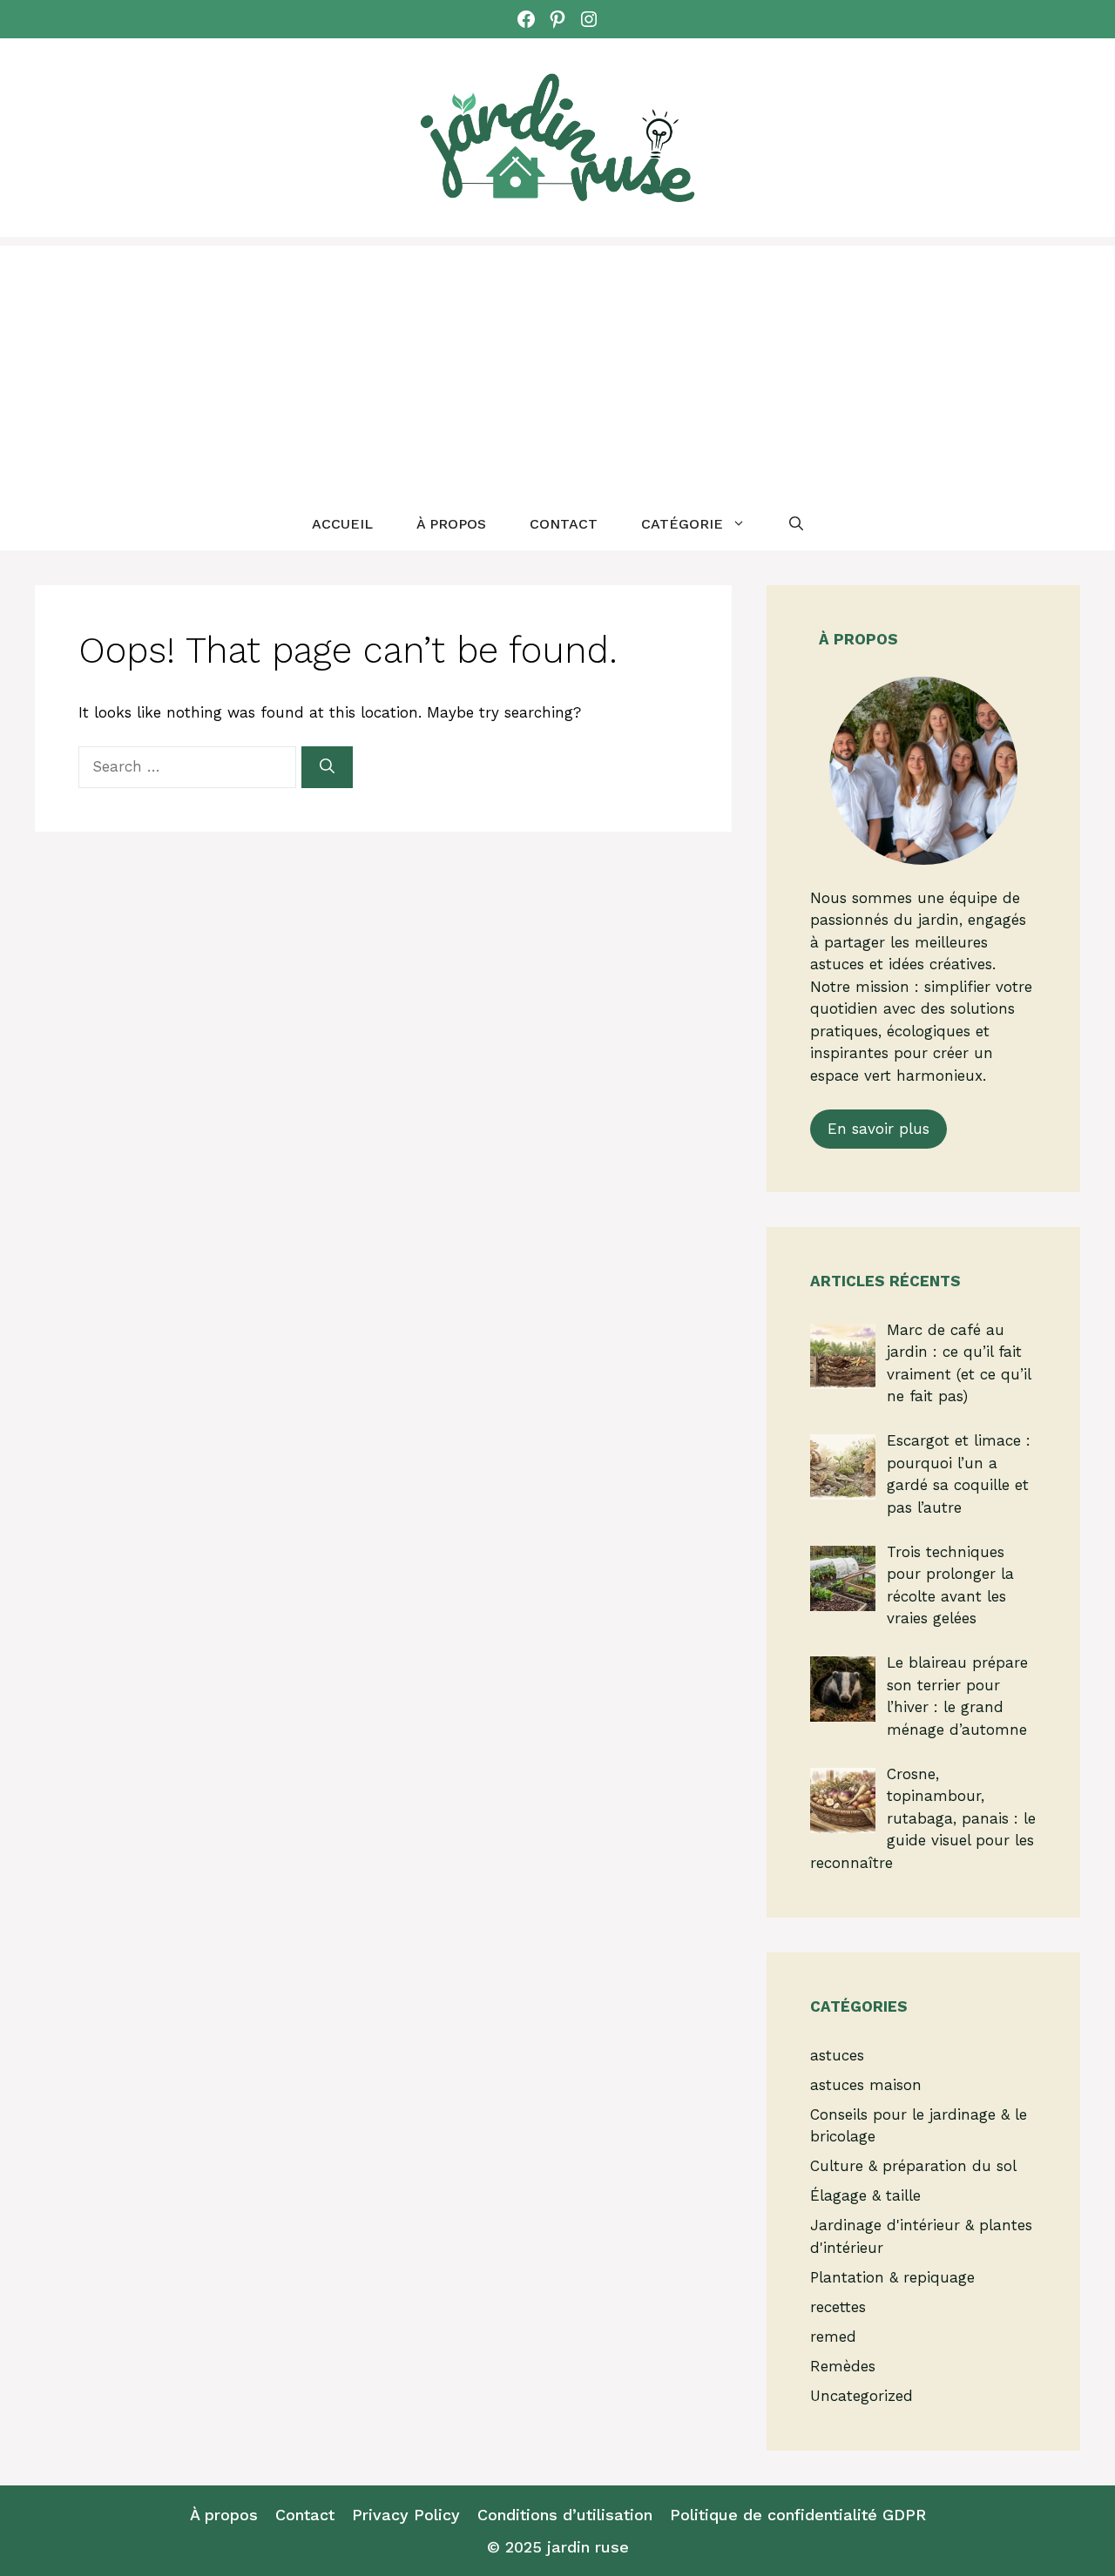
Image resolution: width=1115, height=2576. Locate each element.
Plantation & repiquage (892, 2277)
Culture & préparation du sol (913, 2166)
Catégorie (682, 524)
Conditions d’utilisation (565, 2515)
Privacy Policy (406, 2515)
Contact (564, 524)
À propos (451, 524)
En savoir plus (878, 1129)
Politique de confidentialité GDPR (798, 2515)
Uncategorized (862, 2396)
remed (833, 2337)
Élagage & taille (865, 2195)
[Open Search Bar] (796, 524)
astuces (837, 2055)
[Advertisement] (557, 368)
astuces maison (866, 2085)
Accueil (342, 524)
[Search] (327, 767)
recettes (838, 2307)
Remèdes (843, 2366)
